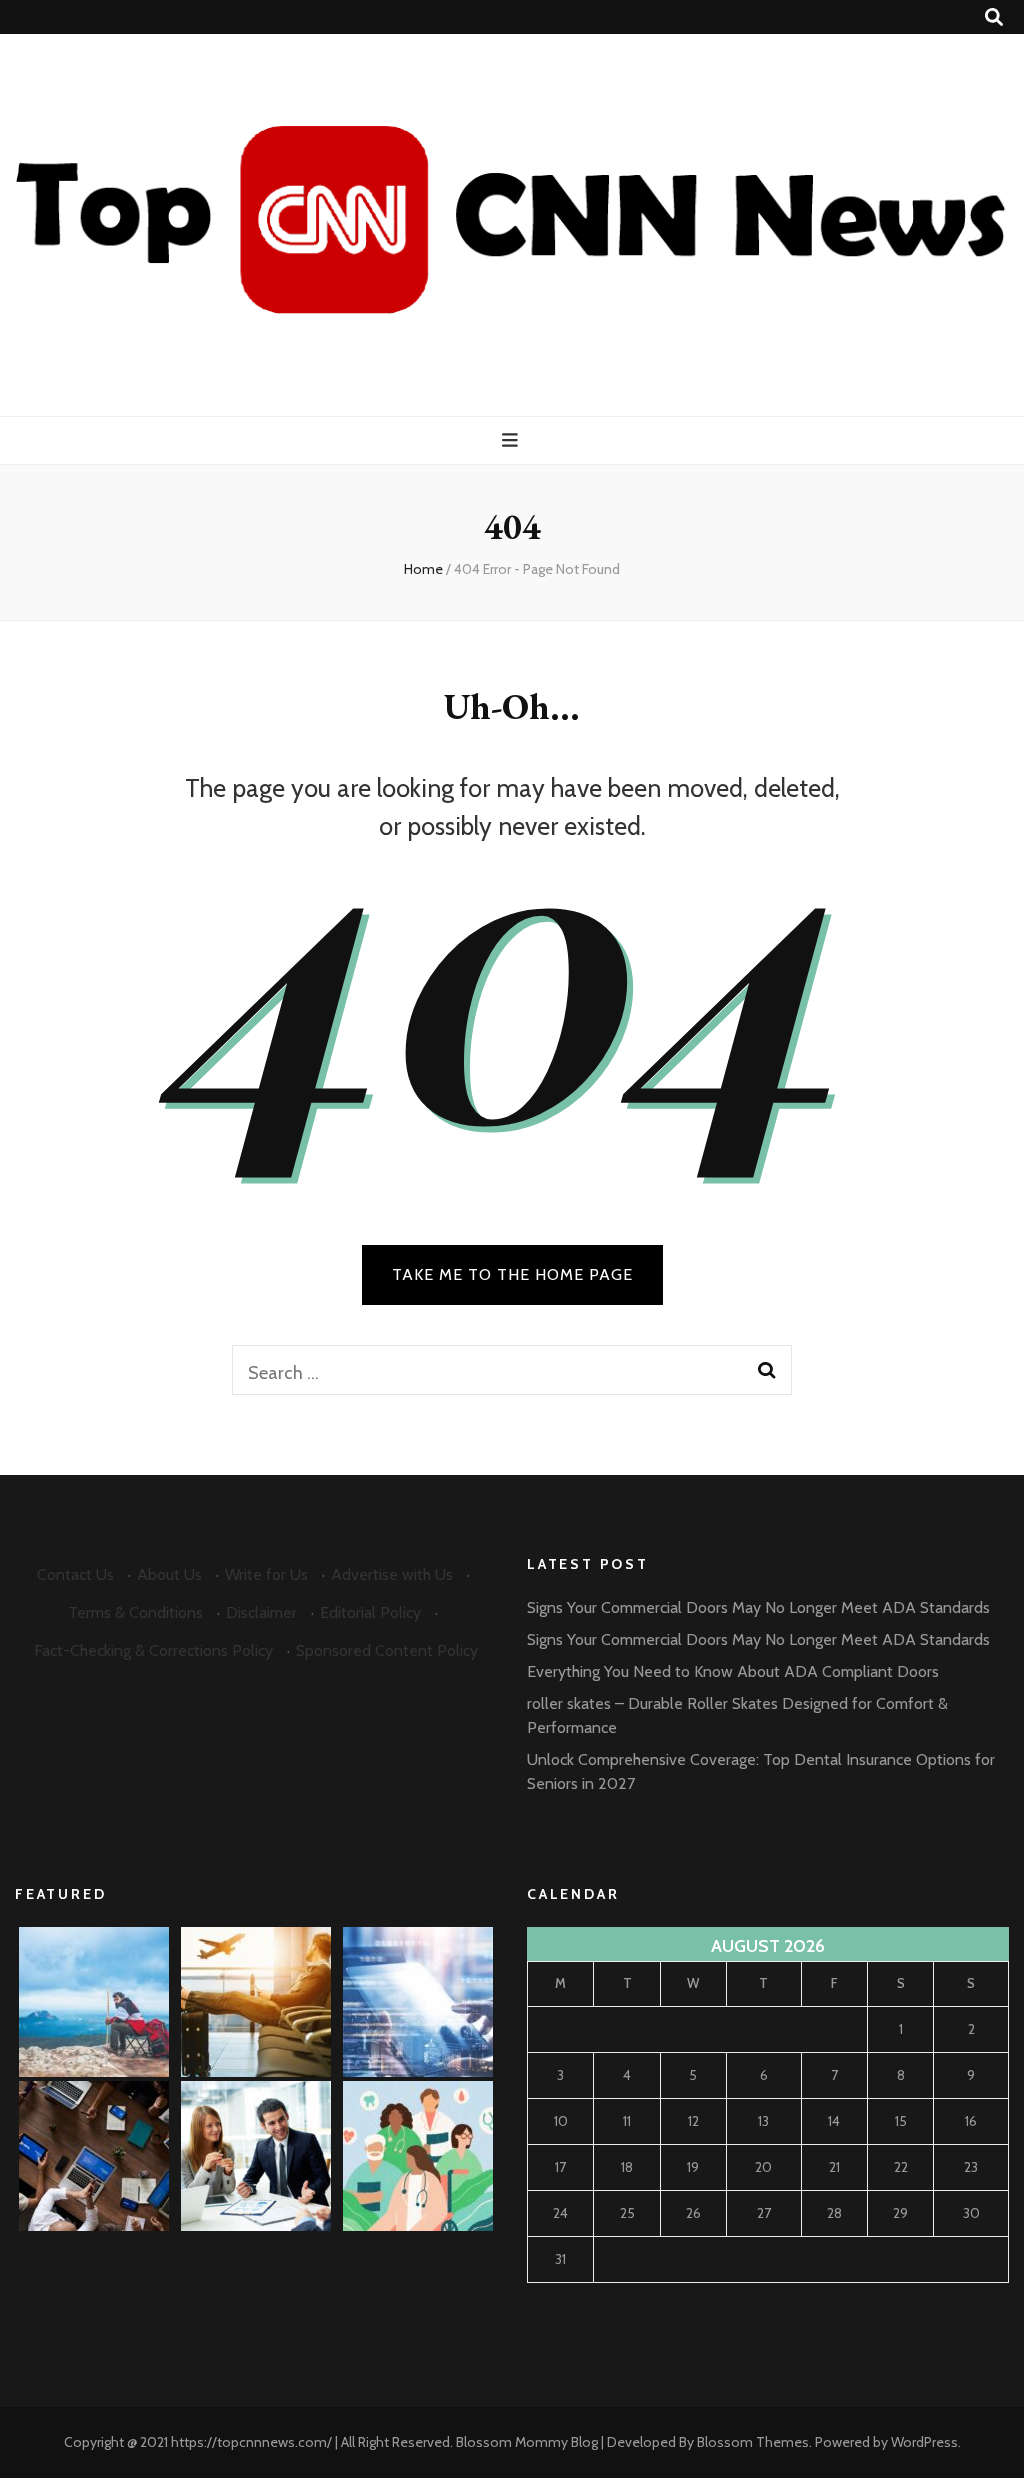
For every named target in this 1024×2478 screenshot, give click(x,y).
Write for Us (266, 1574)
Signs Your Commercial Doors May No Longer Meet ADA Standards (758, 1607)
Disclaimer (261, 1612)
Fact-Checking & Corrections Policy (153, 1650)
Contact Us (75, 1574)
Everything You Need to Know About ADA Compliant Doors (733, 1671)
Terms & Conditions (135, 1612)
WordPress (924, 2442)
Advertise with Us (392, 1574)
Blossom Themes (753, 2442)
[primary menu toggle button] (512, 440)
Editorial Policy (370, 1612)
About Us (169, 1574)
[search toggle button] (994, 17)
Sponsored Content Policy (387, 1650)
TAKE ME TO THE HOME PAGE (512, 1274)
